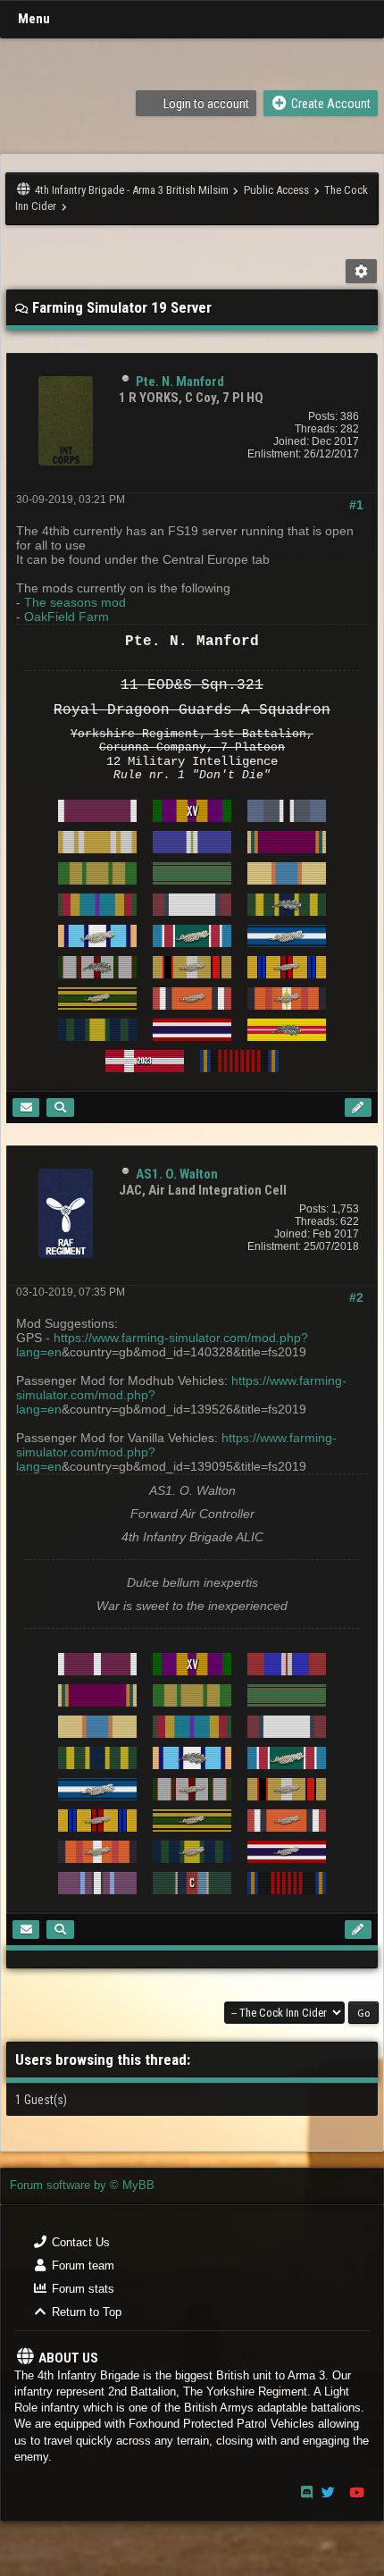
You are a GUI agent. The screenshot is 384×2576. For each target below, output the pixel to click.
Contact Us (79, 2242)
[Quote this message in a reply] (358, 1108)
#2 (356, 1297)
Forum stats (81, 2289)
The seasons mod (75, 602)
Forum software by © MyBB (82, 2185)
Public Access (276, 190)
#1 (356, 505)
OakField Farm (67, 617)
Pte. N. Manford (180, 382)
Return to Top (85, 2312)
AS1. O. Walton (177, 1174)
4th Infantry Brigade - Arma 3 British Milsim (132, 190)
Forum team (81, 2266)
